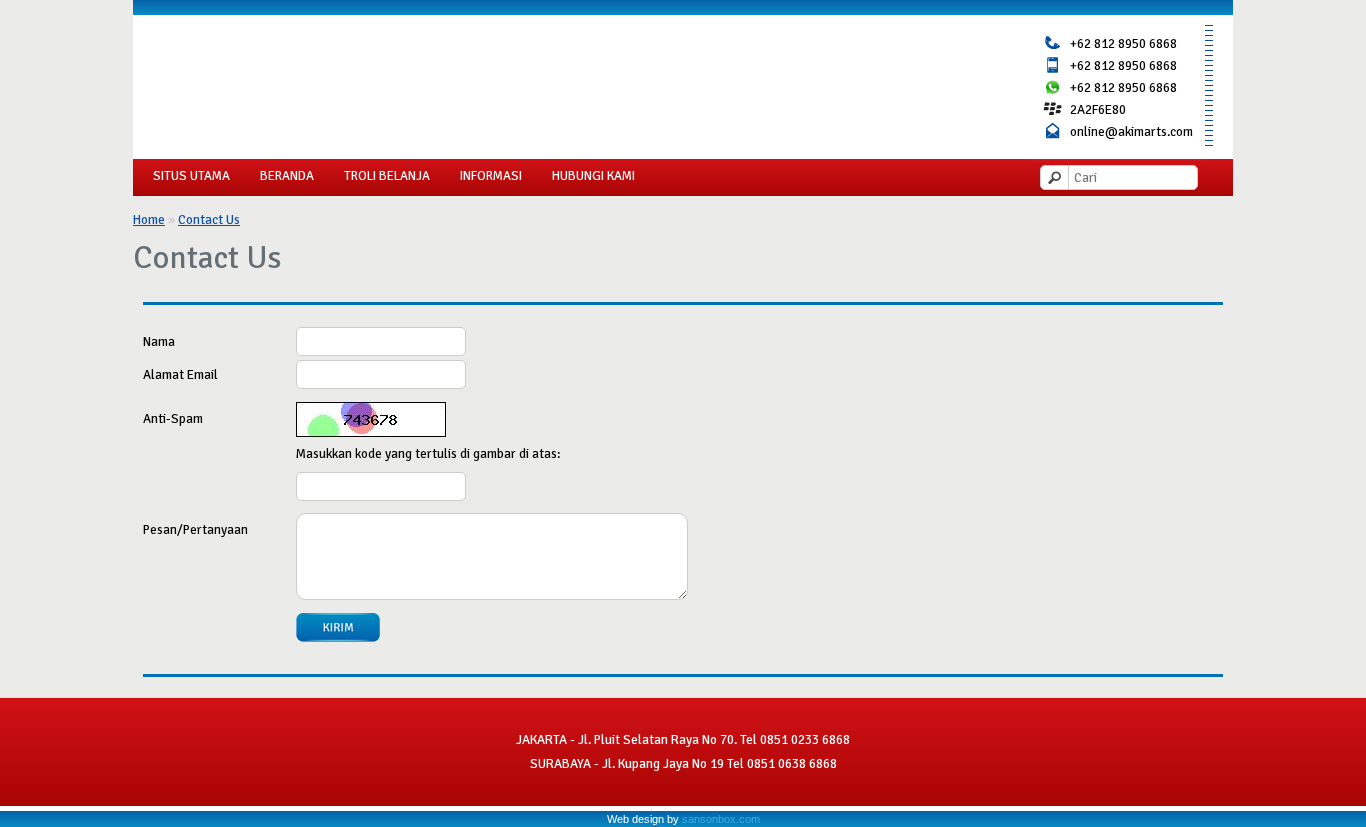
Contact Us (209, 219)
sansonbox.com (721, 819)
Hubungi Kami (593, 176)
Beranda (287, 176)
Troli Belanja (387, 176)
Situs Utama (191, 176)
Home (149, 219)
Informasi (491, 176)
